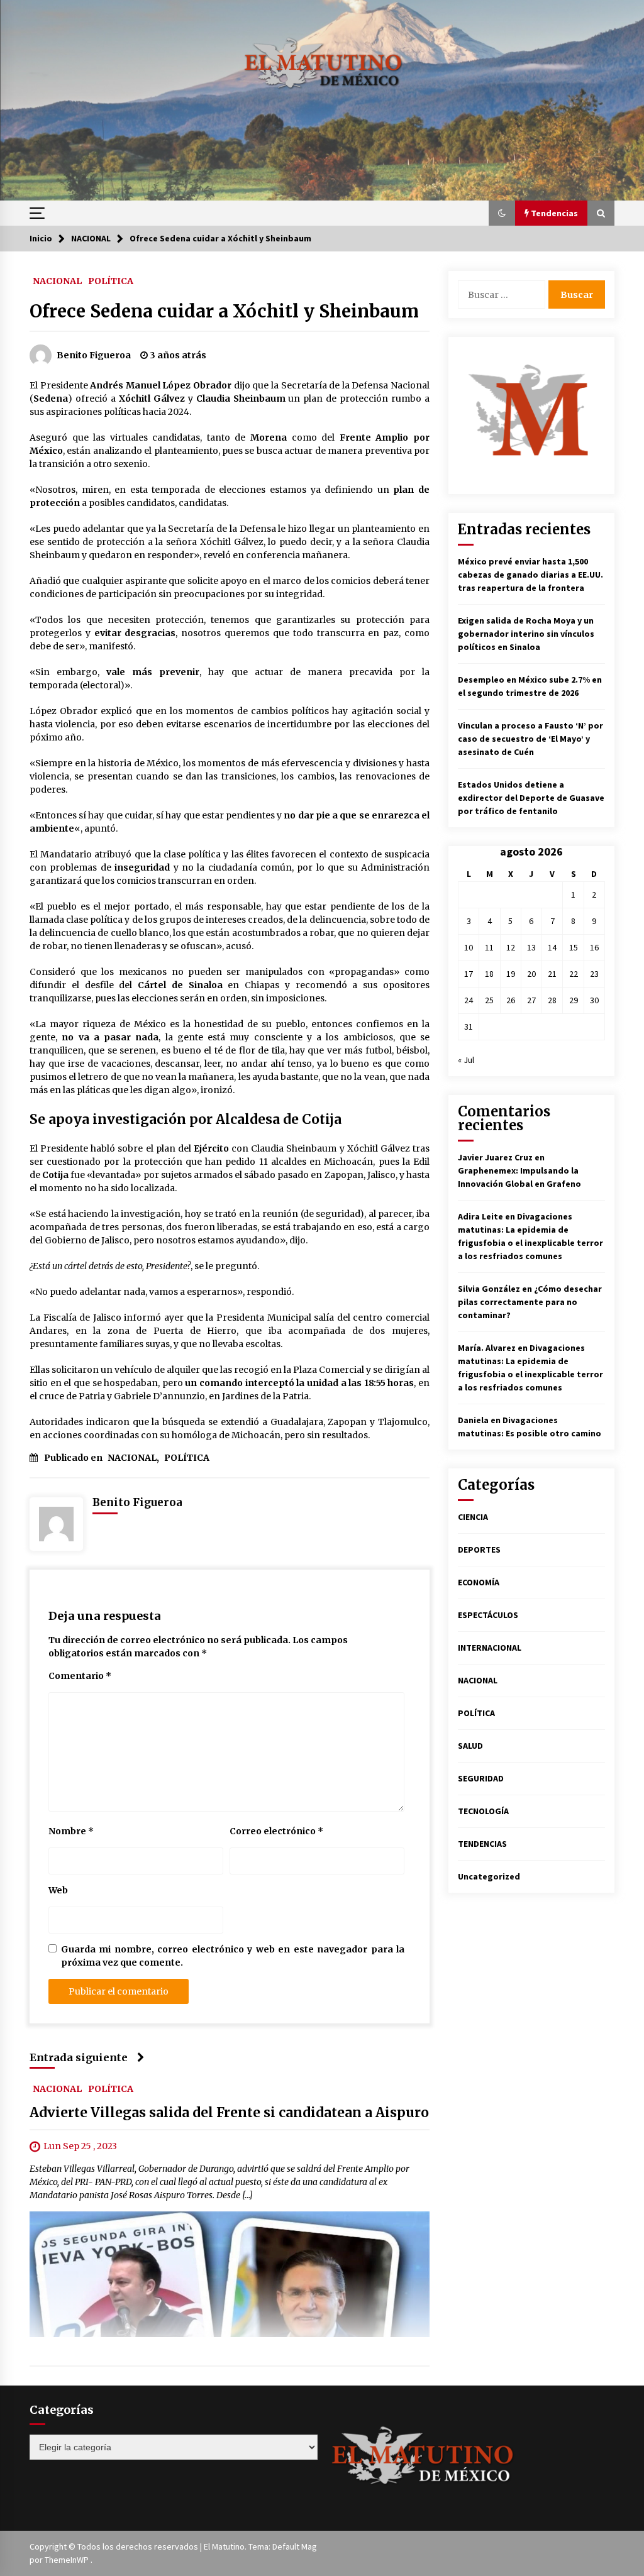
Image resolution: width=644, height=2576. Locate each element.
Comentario (80, 1676)
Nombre (71, 1831)
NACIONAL (57, 280)
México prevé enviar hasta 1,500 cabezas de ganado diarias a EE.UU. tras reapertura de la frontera (530, 575)
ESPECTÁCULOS (488, 1615)
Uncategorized (489, 1876)
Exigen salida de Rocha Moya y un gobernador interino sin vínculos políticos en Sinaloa (526, 634)
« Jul (466, 1060)
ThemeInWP (68, 2560)
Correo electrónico (276, 1831)
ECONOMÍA (479, 1582)
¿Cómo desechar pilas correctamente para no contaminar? (530, 1302)
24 (469, 1000)
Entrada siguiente (79, 2057)
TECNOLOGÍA (483, 1811)
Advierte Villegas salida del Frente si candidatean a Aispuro (229, 2112)
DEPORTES (479, 1549)
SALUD (470, 1746)
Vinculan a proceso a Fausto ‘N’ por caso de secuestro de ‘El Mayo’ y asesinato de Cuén (530, 739)
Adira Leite (480, 1216)
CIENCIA (473, 1517)
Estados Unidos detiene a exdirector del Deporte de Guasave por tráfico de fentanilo (531, 798)
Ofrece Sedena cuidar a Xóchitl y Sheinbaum (224, 311)
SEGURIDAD (481, 1778)
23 (594, 974)
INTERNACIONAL (490, 1648)
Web (58, 1890)
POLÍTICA (111, 280)
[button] (502, 213)
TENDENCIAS (482, 1844)
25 (489, 1000)
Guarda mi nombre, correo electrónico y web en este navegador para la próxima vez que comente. (233, 1956)
